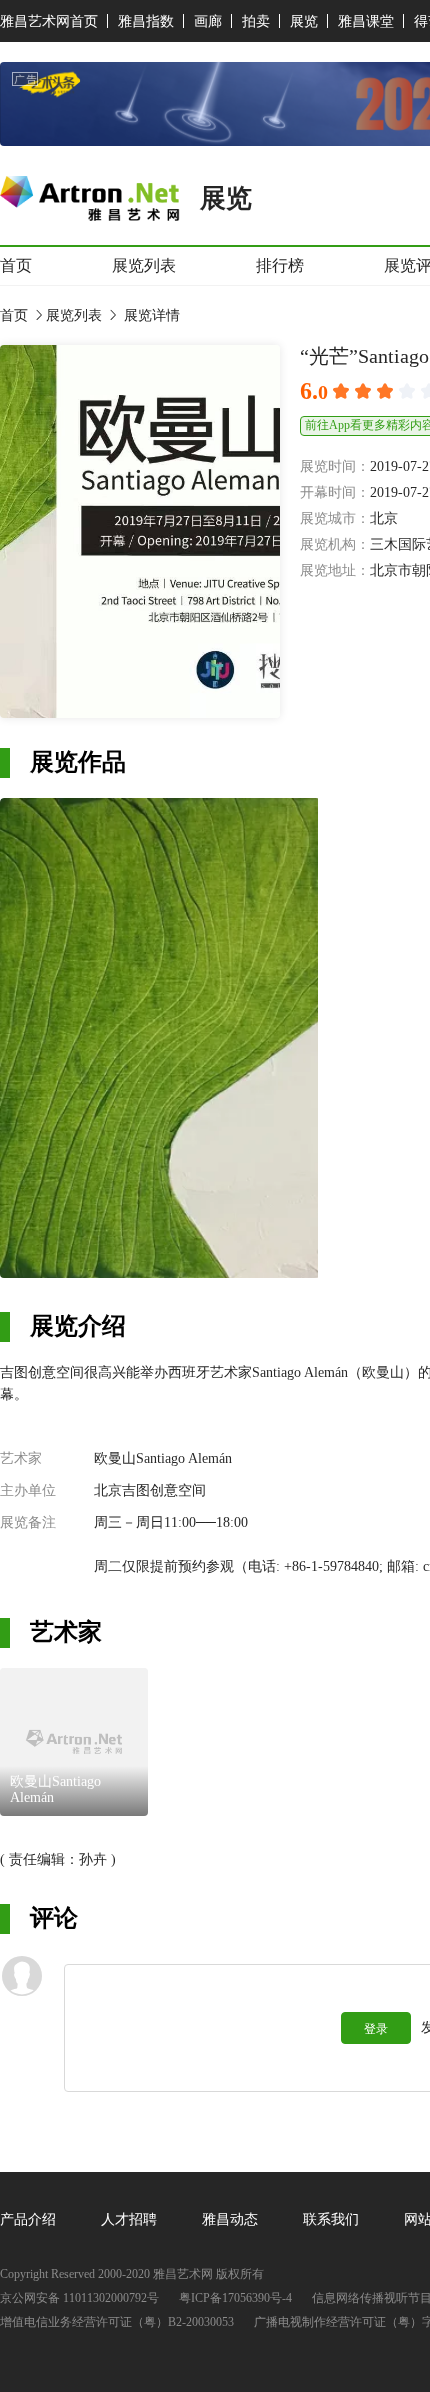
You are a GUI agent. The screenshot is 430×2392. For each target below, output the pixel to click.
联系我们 (331, 2219)
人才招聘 (129, 2219)
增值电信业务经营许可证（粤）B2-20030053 (117, 2322)
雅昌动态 (230, 2219)
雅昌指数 (146, 21)
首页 (16, 265)
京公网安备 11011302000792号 (79, 2298)
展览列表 (144, 265)
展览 (304, 21)
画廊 (208, 21)
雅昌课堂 (366, 21)
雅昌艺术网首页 (49, 21)
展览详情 (150, 315)
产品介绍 (28, 2219)
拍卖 (256, 21)
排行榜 (280, 265)
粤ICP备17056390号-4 (235, 2298)
